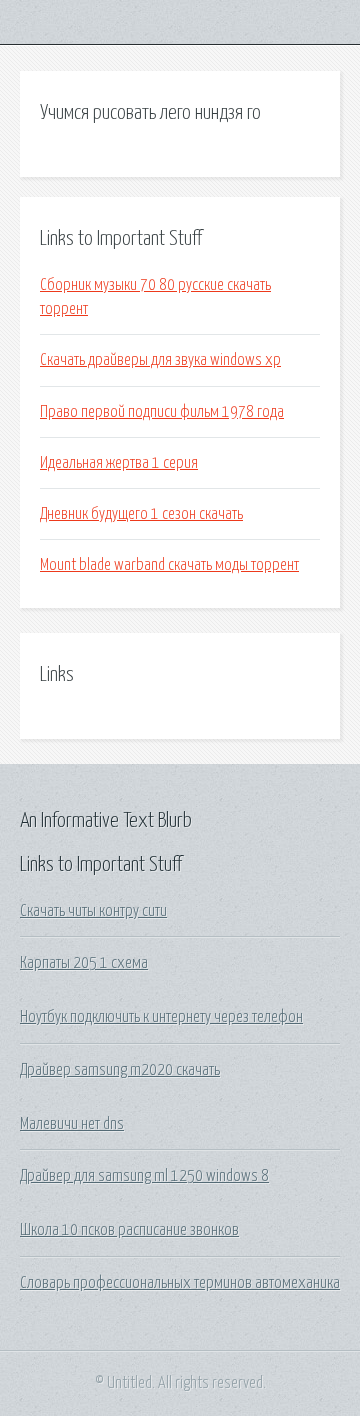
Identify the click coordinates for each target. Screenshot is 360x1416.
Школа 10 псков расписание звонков (129, 1230)
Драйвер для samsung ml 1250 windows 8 (144, 1176)
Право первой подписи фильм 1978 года (162, 412)
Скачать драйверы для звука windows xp (160, 360)
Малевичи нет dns (72, 1124)
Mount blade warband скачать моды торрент (169, 565)
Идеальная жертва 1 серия (119, 463)
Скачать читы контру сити (93, 911)
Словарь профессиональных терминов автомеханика (180, 1283)
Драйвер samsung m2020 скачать (120, 1070)
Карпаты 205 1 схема (84, 963)
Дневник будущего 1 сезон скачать (141, 514)
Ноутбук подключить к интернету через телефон (161, 1017)
